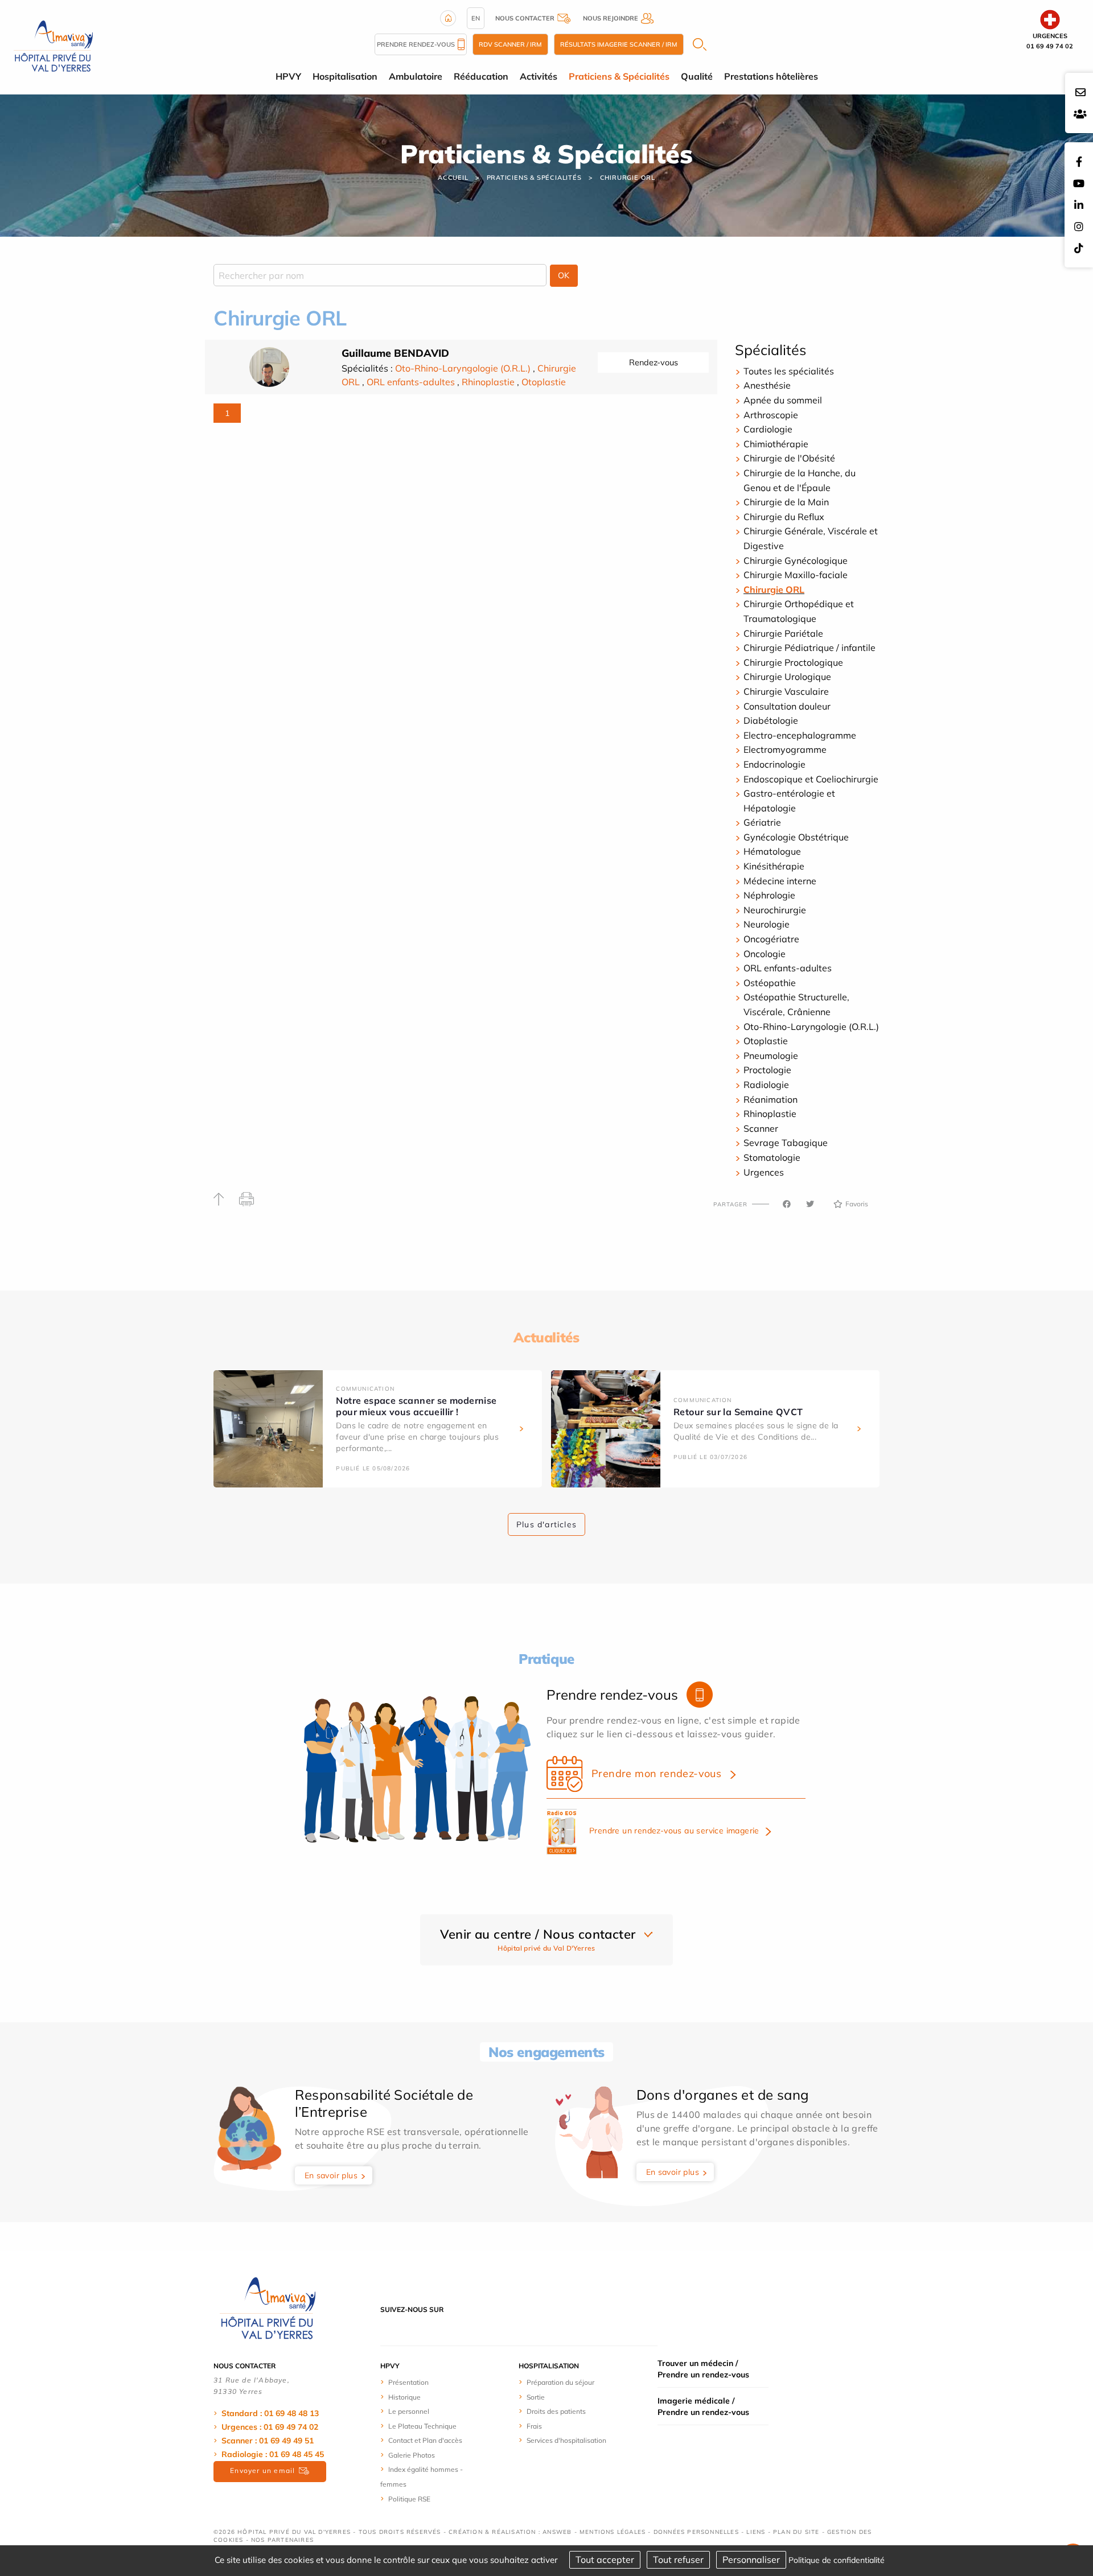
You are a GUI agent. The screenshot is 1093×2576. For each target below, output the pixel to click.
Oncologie (765, 954)
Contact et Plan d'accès (425, 2440)
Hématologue (772, 851)
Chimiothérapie (776, 444)
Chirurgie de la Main (786, 502)
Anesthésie (767, 385)
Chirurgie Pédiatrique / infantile (810, 648)
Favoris (857, 1204)
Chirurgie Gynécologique (796, 560)
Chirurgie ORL (628, 178)
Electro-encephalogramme (800, 735)
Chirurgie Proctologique (793, 662)
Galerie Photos (412, 2455)
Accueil (453, 178)
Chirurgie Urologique (787, 677)
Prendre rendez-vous (416, 44)
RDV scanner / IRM (510, 44)
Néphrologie (769, 895)
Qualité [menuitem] (697, 76)
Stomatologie (772, 1157)
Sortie (536, 2397)
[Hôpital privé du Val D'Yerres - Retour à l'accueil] (53, 46)
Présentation (408, 2382)
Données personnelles (696, 2532)
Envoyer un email (262, 2470)
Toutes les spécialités (789, 371)
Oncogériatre (771, 939)
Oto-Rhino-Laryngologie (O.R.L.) (463, 368)
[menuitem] (423, 2382)
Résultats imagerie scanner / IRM (619, 44)
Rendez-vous (654, 362)
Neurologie (767, 924)
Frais (534, 2426)
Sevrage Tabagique (786, 1143)
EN (476, 18)
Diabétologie (771, 720)
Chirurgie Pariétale (783, 633)
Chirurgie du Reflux (784, 517)
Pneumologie (771, 1056)
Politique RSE (409, 2499)
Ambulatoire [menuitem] (416, 76)
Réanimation (771, 1099)
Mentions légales (613, 2532)
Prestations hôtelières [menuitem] (771, 76)
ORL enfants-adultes (411, 382)
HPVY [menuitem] (288, 76)
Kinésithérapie (774, 866)
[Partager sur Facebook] (787, 1204)
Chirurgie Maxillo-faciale (796, 575)
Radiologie (766, 1085)
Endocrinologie (774, 764)
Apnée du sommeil (783, 400)
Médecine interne (780, 881)
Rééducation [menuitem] (481, 76)
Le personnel (409, 2411)
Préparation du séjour (560, 2382)
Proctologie (767, 1070)
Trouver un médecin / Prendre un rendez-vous (703, 2369)
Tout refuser (678, 2559)
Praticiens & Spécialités (534, 178)
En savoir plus (331, 2175)
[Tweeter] (810, 1204)
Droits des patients (556, 2411)
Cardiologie (768, 429)
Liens (756, 2532)
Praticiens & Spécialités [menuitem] (619, 76)
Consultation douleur (787, 706)
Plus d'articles (546, 1524)
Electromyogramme (785, 749)
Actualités (546, 1337)
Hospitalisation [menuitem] (345, 76)
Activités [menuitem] (539, 76)
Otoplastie (544, 382)
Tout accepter (605, 2559)
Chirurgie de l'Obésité (789, 458)
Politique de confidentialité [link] (837, 2560)
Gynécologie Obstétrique (796, 837)
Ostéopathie (770, 983)
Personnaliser (751, 2559)
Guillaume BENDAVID (395, 353)
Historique (404, 2397)
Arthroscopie (771, 415)
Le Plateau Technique (422, 2426)
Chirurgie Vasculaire (786, 691)
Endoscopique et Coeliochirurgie (811, 779)
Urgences (764, 1172)
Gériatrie (762, 822)
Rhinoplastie (488, 382)
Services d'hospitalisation (566, 2440)
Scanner (761, 1128)
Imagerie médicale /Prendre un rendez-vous (703, 2406)
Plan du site (796, 2532)
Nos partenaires (282, 2540)
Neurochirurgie (775, 910)
